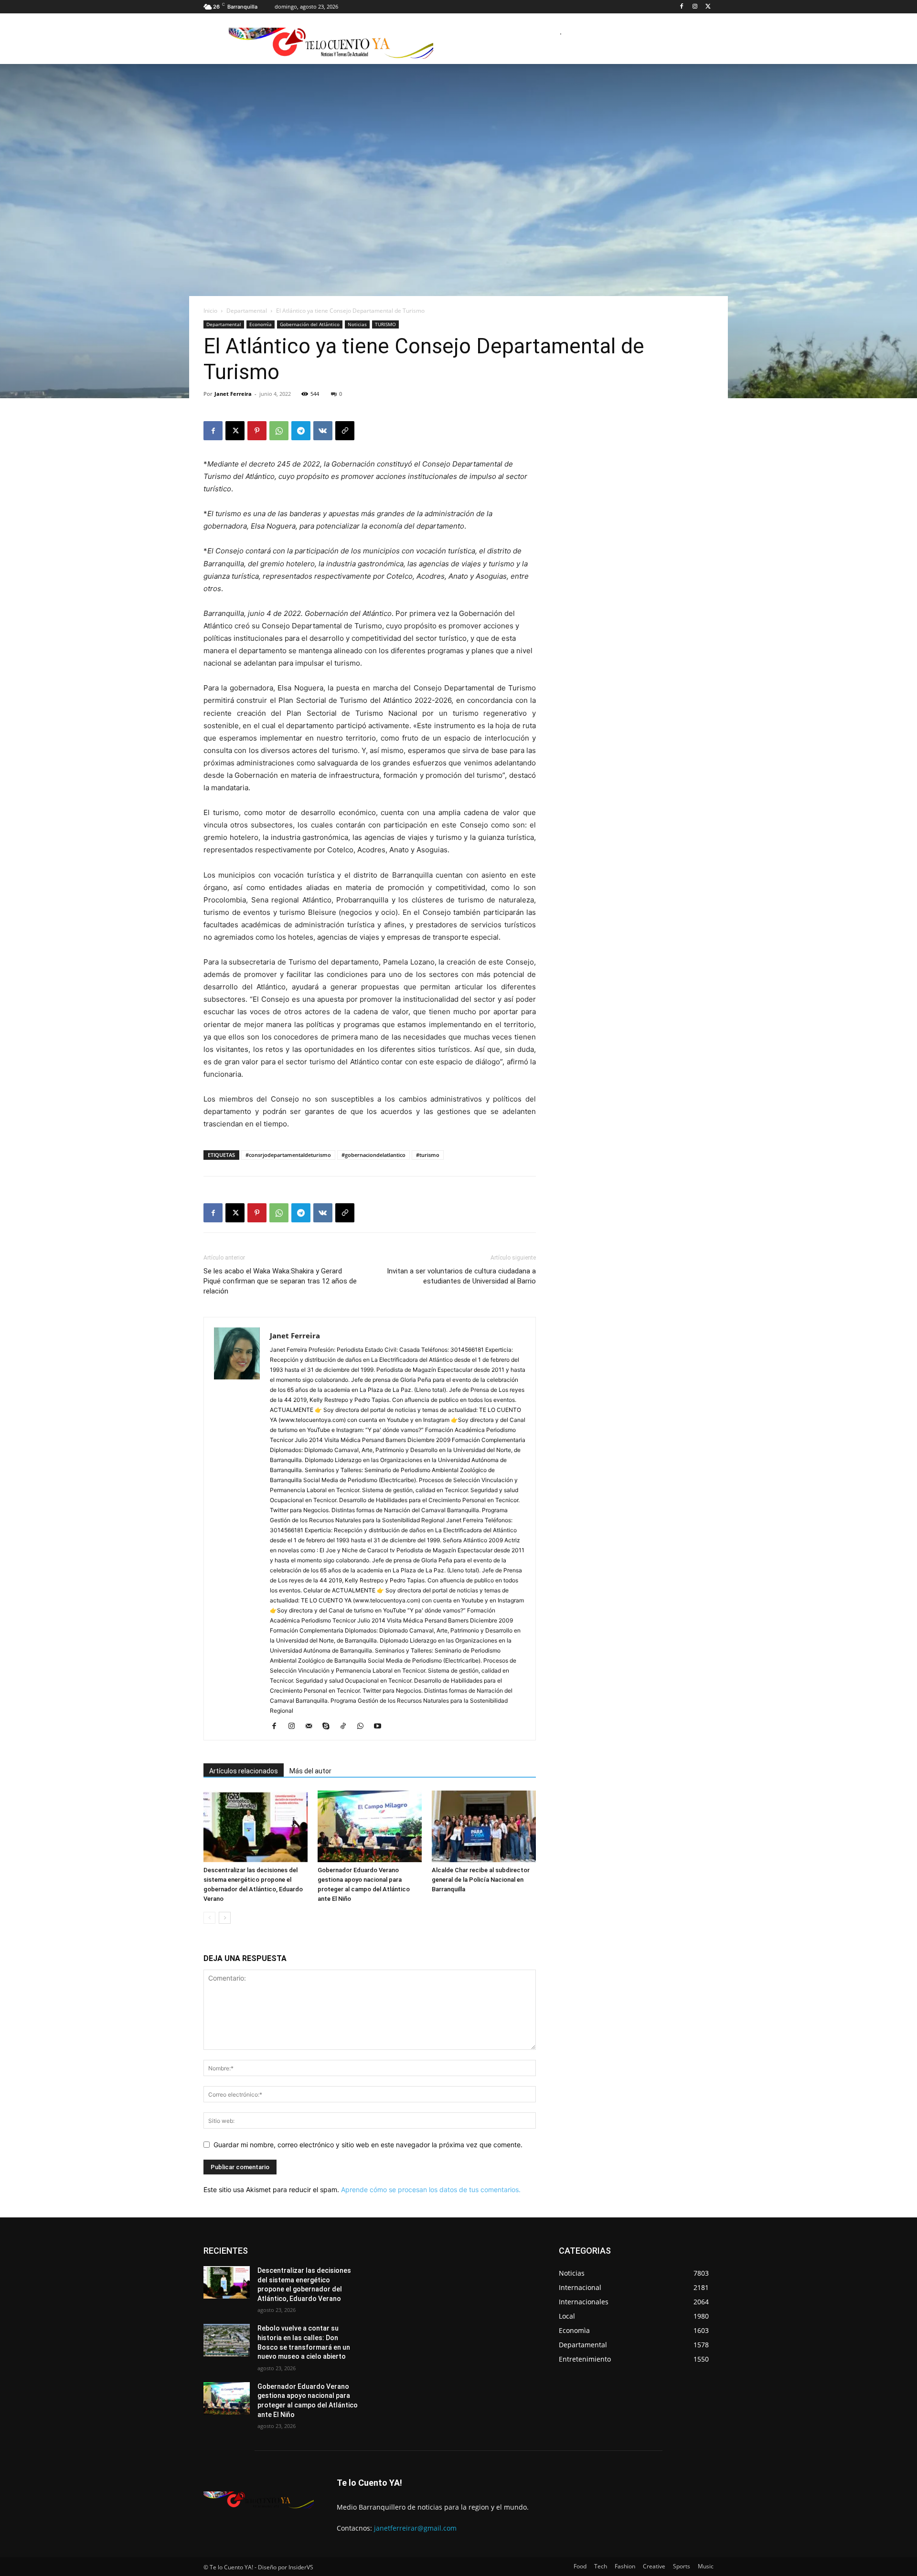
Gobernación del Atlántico (310, 324)
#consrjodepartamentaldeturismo (288, 1155)
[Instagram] (695, 7)
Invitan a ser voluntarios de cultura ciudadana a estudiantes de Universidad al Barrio (461, 1276)
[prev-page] (209, 1918)
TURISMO (385, 324)
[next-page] (225, 1918)
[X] (708, 7)
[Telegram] (301, 431)
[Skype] (329, 1727)
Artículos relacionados (244, 1771)
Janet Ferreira (233, 394)
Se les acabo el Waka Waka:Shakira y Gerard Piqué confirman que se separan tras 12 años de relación (280, 1281)
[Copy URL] (345, 431)
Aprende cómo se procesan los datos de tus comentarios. (431, 2189)
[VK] (323, 431)
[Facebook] (682, 7)
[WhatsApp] (279, 431)
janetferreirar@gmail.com (415, 2528)
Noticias (357, 324)
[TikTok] (347, 1727)
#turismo (428, 1155)
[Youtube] (381, 1727)
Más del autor (310, 1771)
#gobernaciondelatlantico (373, 1155)
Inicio (210, 311)
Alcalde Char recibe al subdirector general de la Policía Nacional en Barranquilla (481, 1880)
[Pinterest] (257, 431)
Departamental (247, 311)
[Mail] (312, 1727)
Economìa (261, 324)
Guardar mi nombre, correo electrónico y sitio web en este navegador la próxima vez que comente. (368, 2145)
